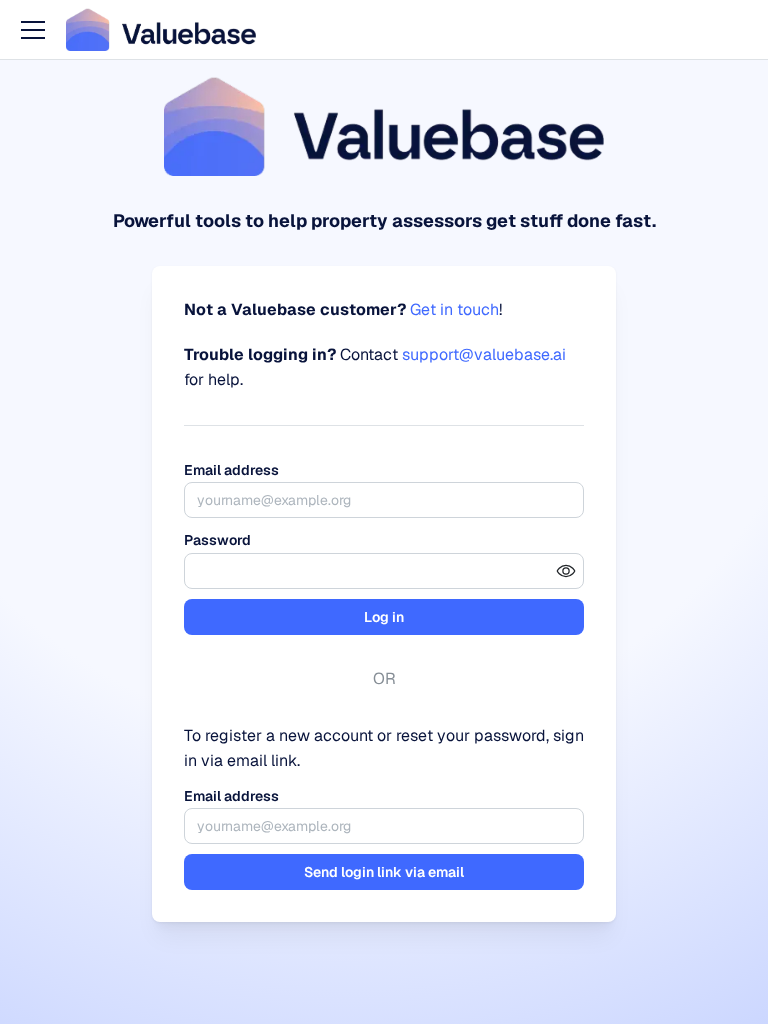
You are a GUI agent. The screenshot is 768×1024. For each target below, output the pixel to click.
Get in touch (454, 309)
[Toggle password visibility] (566, 571)
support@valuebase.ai (484, 354)
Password (217, 540)
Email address (231, 470)
